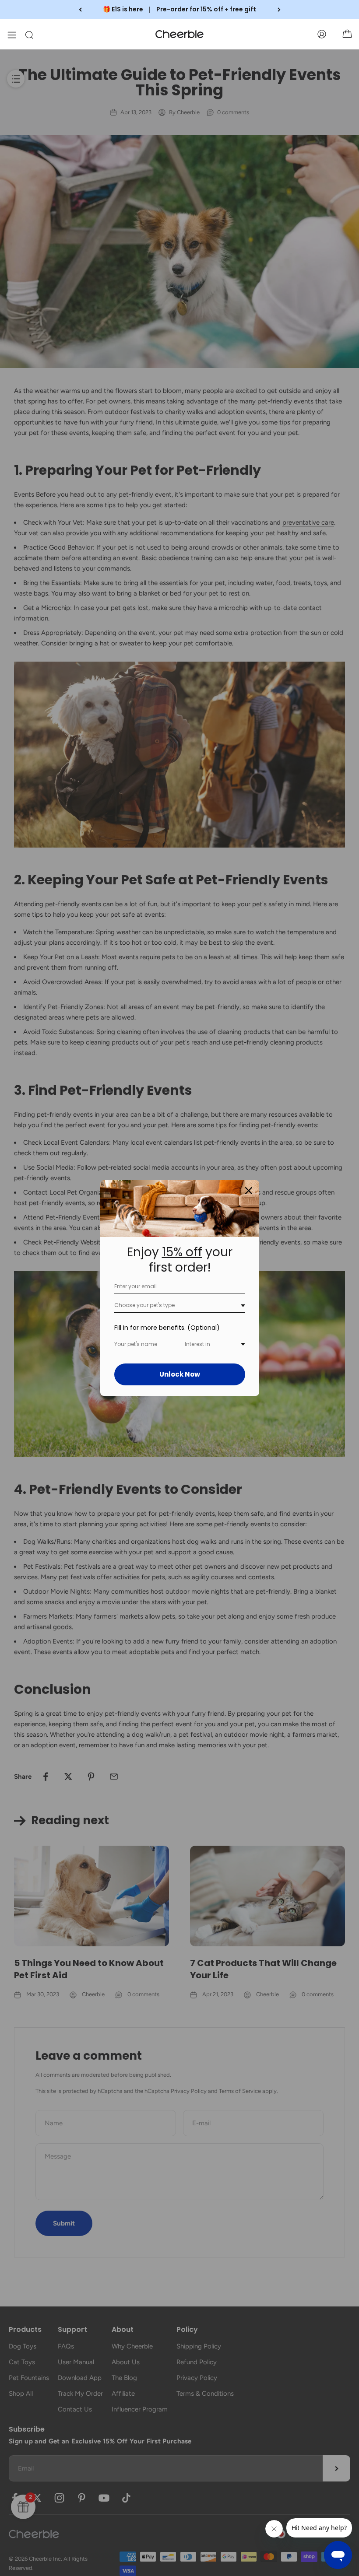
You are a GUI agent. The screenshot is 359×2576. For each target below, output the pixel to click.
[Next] (279, 10)
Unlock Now (180, 1374)
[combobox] (180, 1306)
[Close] (249, 1191)
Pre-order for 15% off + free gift (206, 9)
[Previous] (80, 10)
